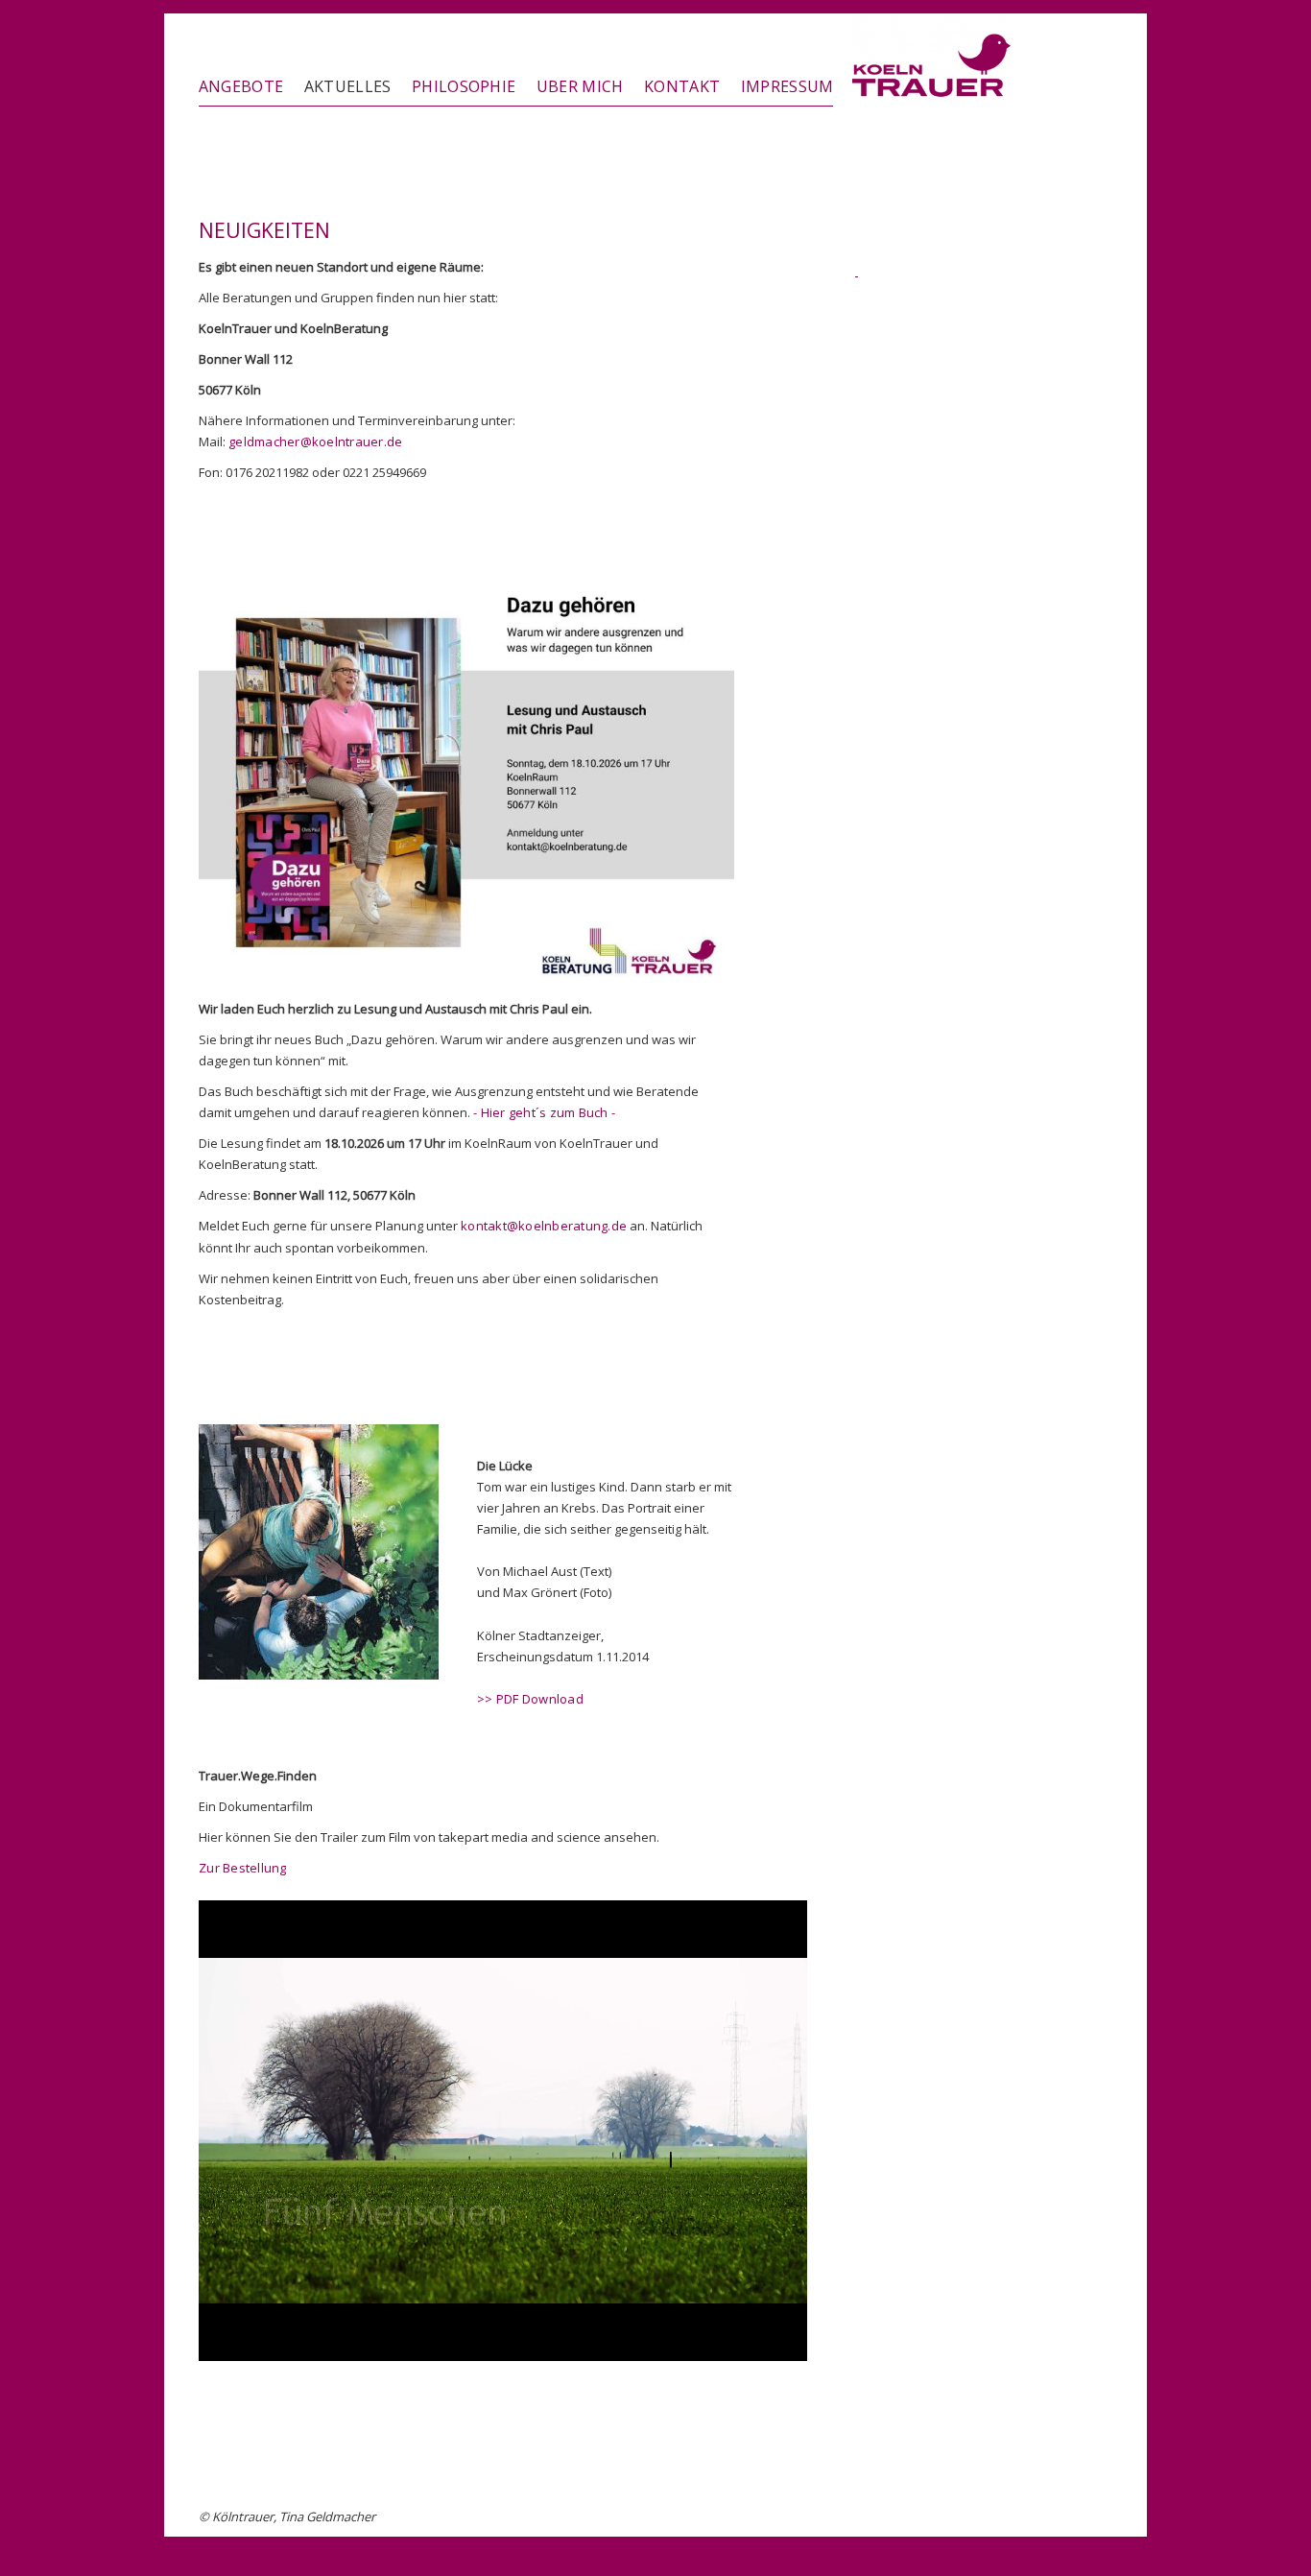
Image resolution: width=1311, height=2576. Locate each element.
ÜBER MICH (580, 86)
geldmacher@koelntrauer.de (316, 441)
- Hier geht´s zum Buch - (544, 1112)
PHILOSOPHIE (464, 86)
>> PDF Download (530, 1699)
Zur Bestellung (243, 1868)
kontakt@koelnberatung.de (544, 1226)
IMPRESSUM (787, 86)
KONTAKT (682, 86)
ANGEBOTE (241, 86)
